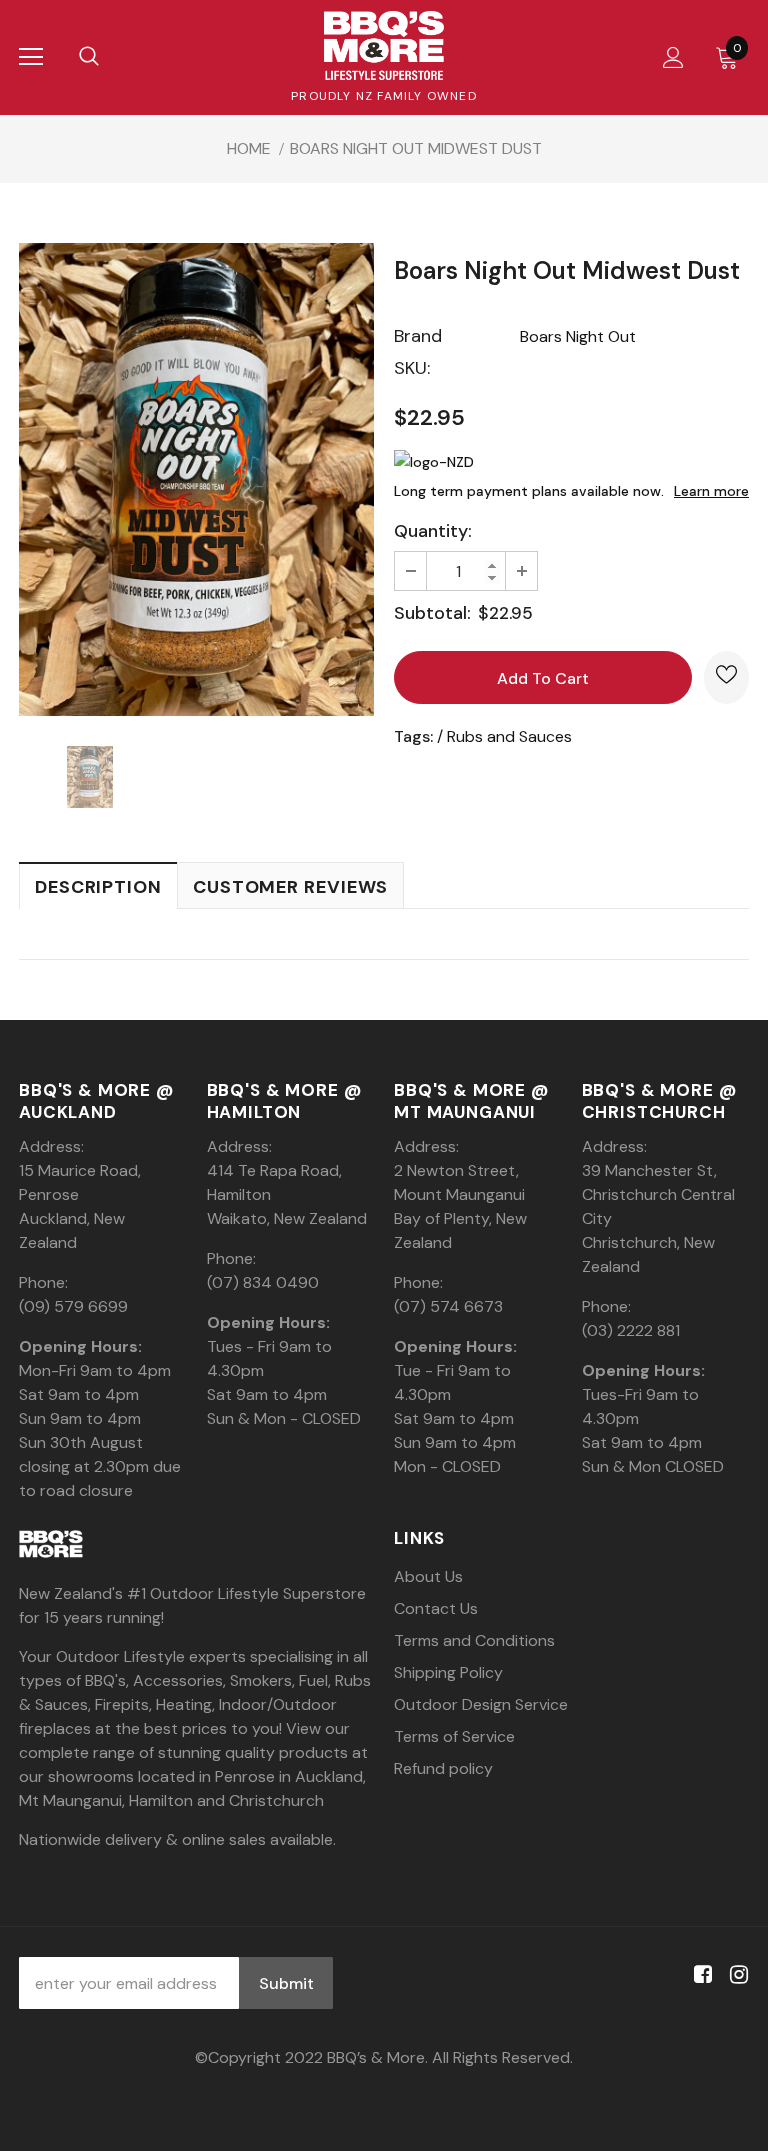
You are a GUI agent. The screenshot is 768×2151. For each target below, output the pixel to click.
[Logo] (384, 45)
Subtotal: (432, 613)
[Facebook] (699, 1975)
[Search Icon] (89, 57)
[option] (196, 479)
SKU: (412, 368)
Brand (418, 336)
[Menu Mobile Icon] (31, 57)
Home (249, 148)
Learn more (711, 491)
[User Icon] (673, 57)
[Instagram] (735, 1975)
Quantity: (433, 531)
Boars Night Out (578, 336)
